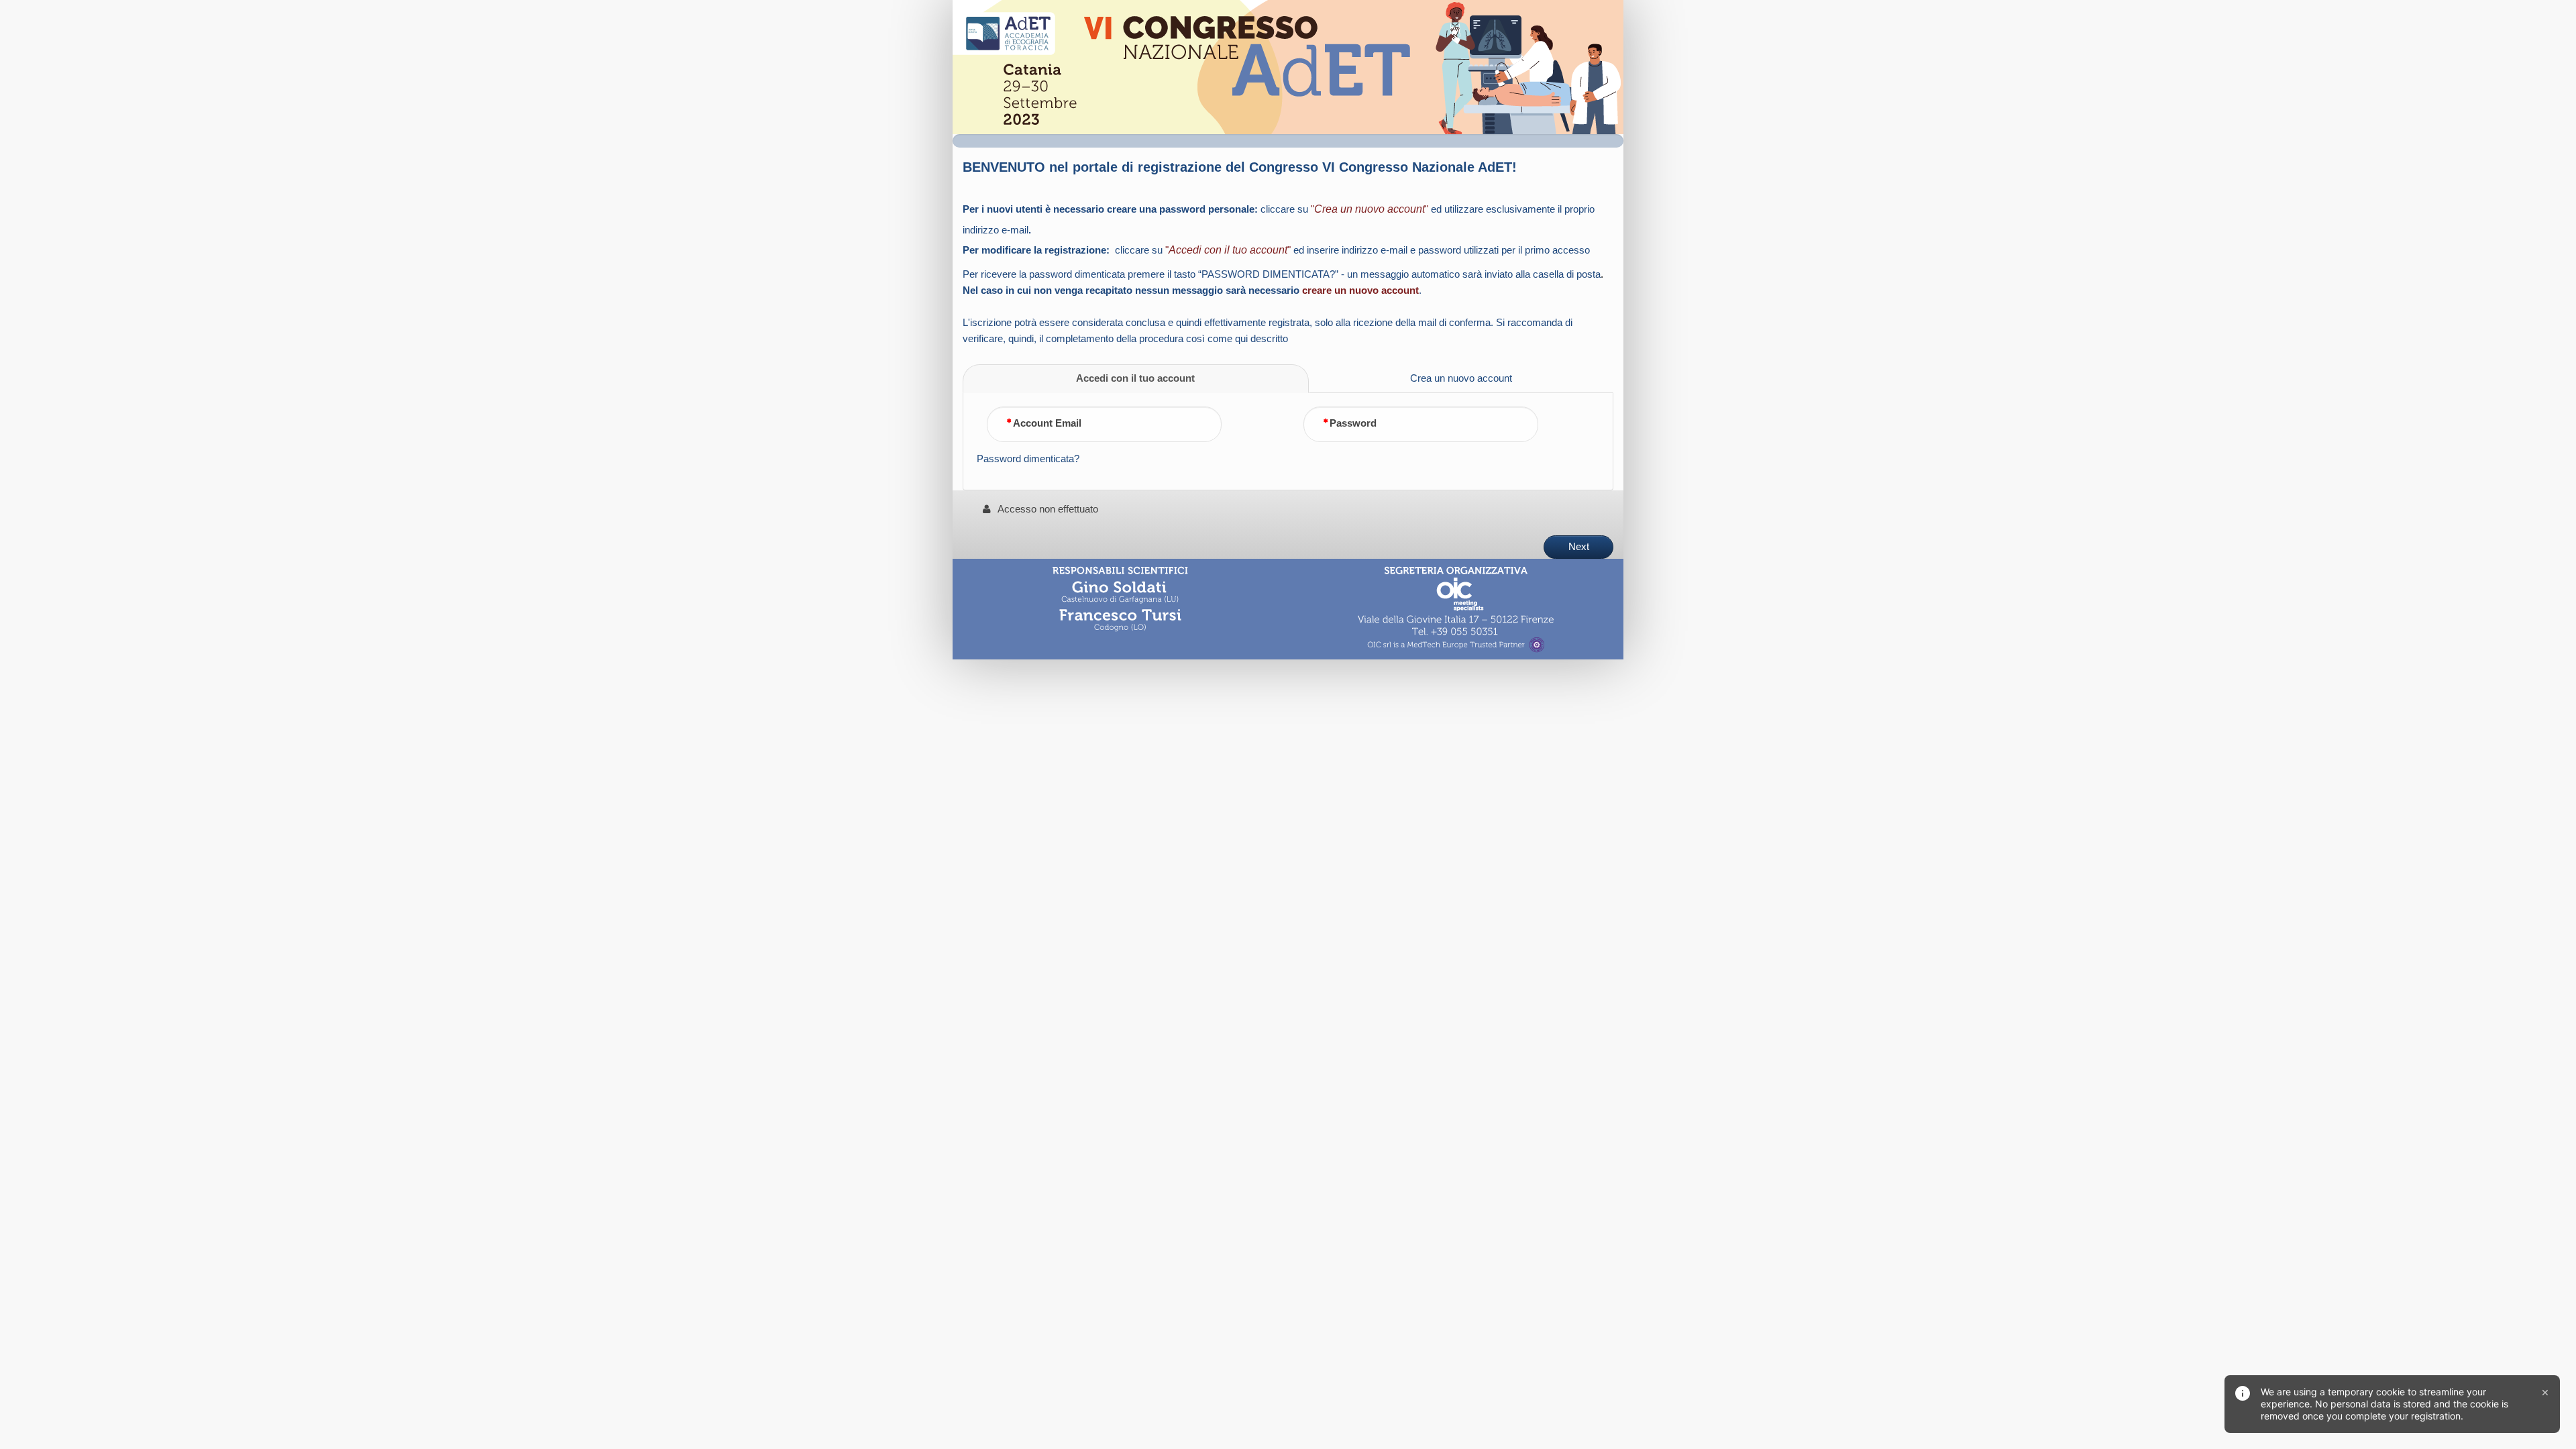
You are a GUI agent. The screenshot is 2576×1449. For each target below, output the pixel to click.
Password (1353, 423)
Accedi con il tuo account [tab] (1135, 378)
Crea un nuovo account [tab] (1461, 378)
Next (1579, 547)
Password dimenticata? (1028, 459)
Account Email (1047, 423)
